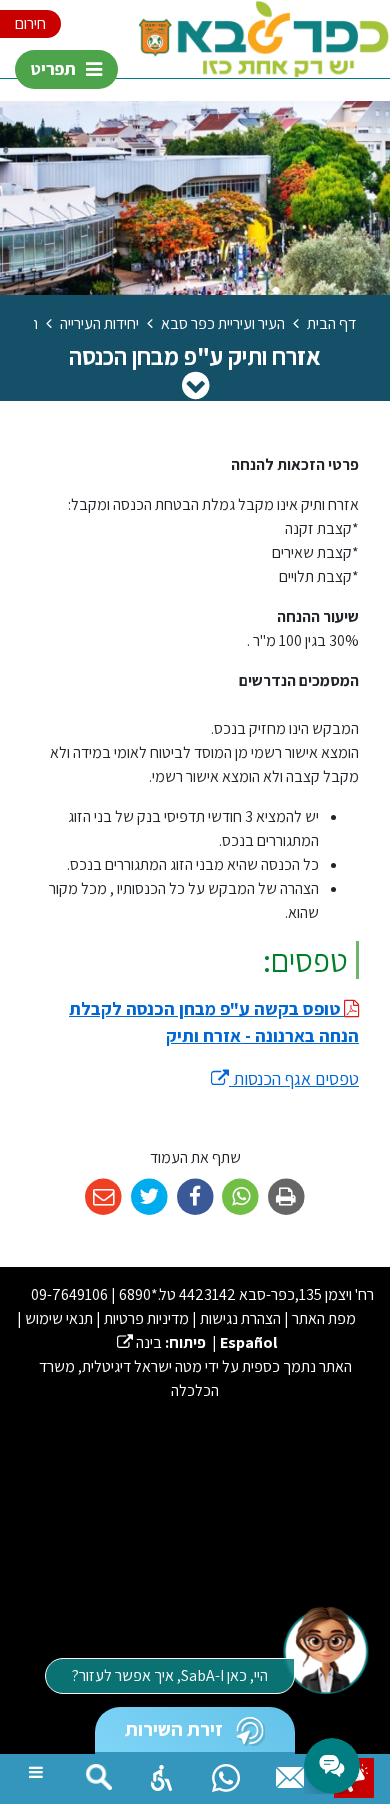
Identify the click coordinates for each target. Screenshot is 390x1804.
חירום (30, 23)
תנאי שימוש (59, 1318)
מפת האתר (324, 1318)
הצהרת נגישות (240, 1318)
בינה (139, 1342)
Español (248, 1342)
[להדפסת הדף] (286, 1197)
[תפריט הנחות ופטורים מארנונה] (195, 385)
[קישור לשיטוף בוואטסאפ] (240, 1197)
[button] (162, 1773)
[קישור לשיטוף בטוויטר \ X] (149, 1197)
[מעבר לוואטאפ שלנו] (226, 1773)
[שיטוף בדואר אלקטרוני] (103, 1197)
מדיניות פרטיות (146, 1318)
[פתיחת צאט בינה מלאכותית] (325, 1649)
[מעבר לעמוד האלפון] (290, 1773)
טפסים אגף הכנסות (285, 1078)
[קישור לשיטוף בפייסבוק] (195, 1197)
